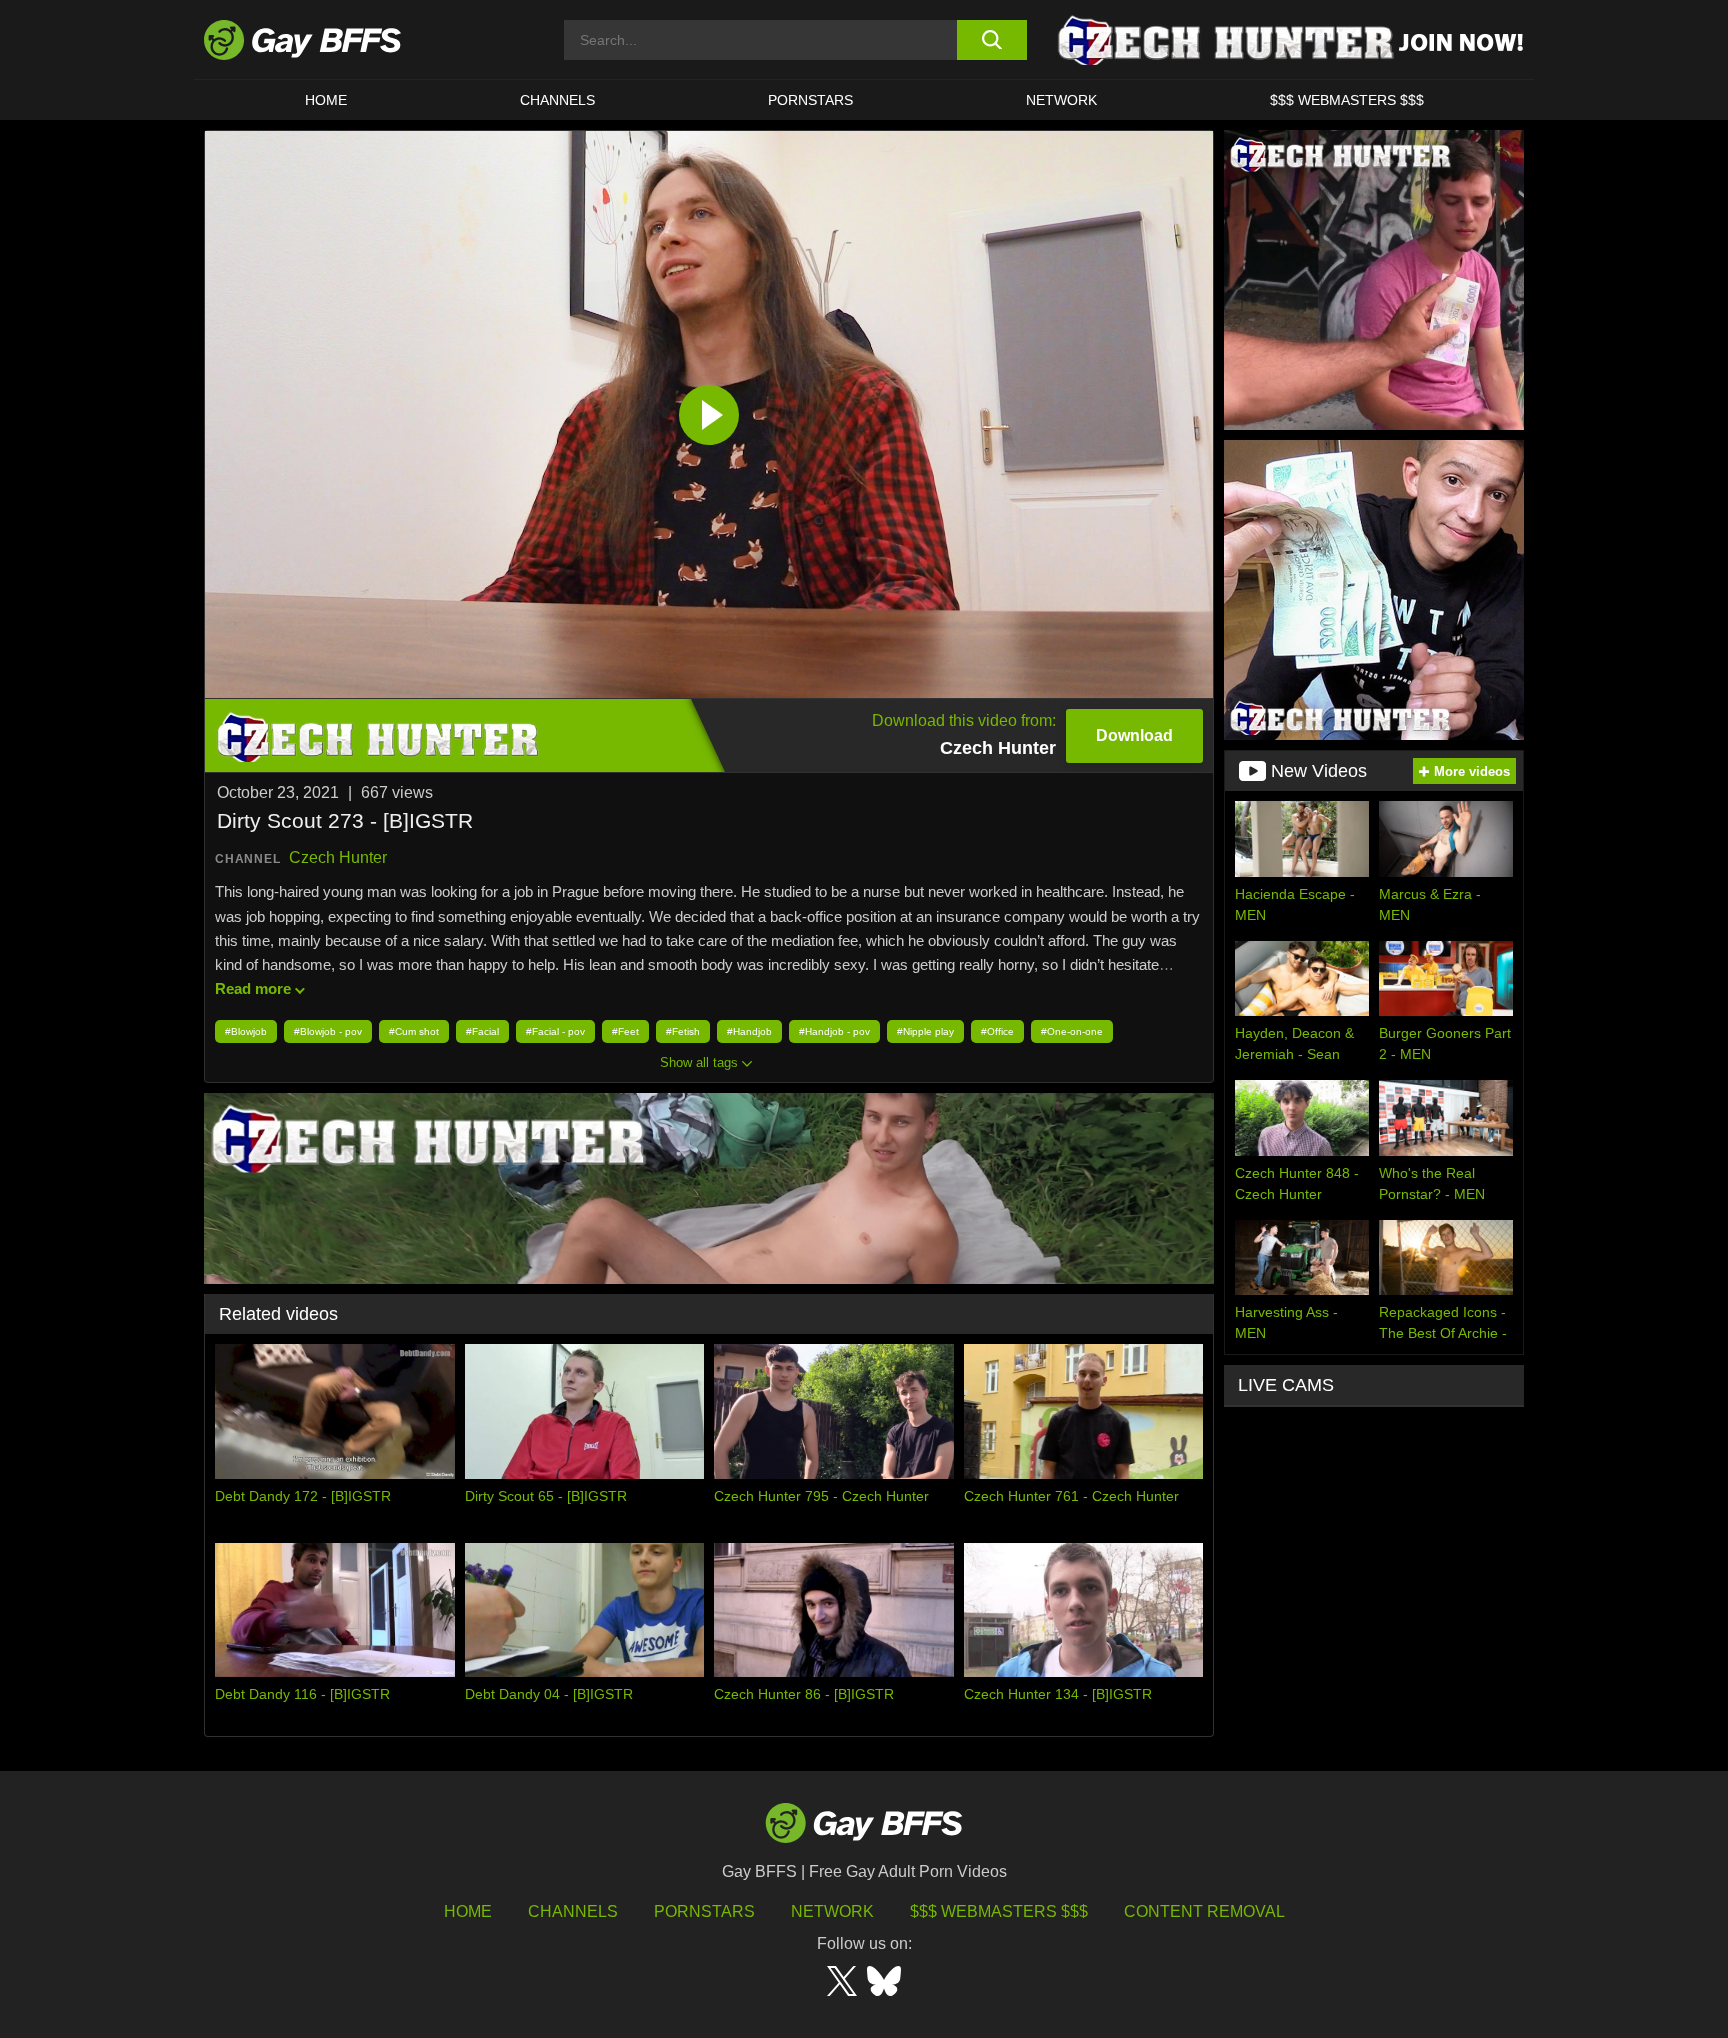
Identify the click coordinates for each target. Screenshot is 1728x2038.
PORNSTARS (810, 100)
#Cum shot (414, 1031)
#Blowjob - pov (328, 1031)
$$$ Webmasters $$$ (1347, 100)
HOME (326, 100)
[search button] (991, 40)
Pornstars (704, 1911)
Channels (573, 1911)
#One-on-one (1072, 1031)
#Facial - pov (555, 1031)
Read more (253, 988)
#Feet (625, 1031)
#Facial (482, 1031)
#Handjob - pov (834, 1031)
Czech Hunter (338, 857)
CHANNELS (557, 100)
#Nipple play (925, 1031)
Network (1061, 100)
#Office (997, 1031)
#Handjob (749, 1031)
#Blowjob (246, 1031)
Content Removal (1204, 1911)
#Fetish (683, 1031)
